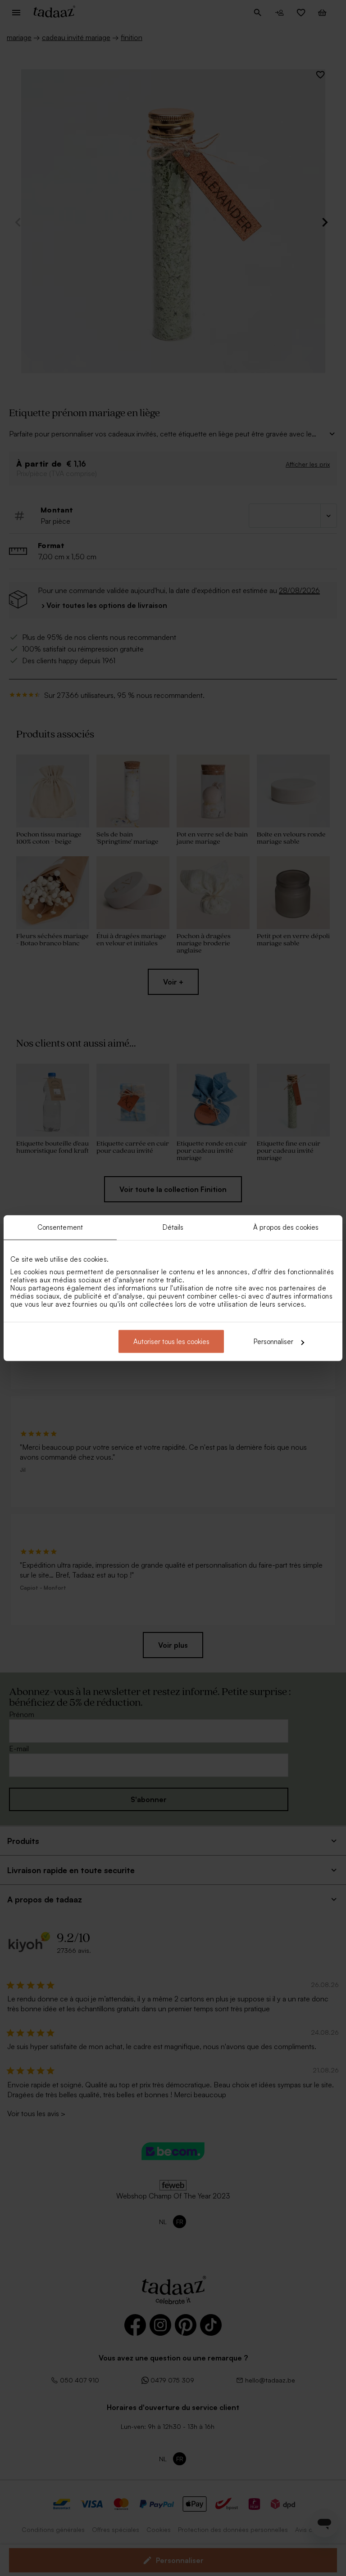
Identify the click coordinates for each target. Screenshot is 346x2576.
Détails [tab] (173, 1227)
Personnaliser (273, 1342)
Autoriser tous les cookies (171, 1342)
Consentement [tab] (60, 1227)
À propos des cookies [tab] (286, 1227)
